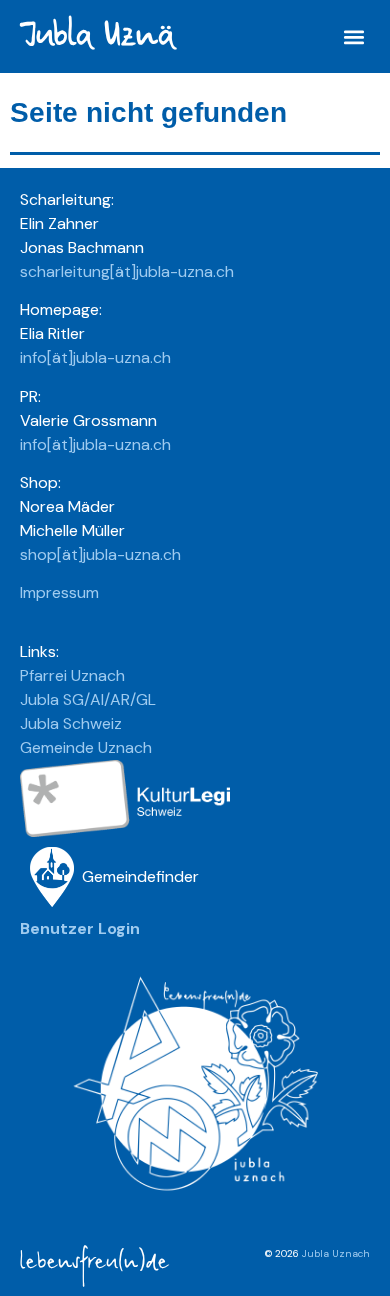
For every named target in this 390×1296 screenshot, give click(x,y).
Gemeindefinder (140, 876)
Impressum (59, 592)
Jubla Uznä (96, 35)
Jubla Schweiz (71, 723)
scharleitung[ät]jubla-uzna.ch (127, 271)
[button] (353, 36)
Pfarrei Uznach (72, 675)
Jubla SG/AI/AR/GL (88, 699)
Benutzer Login (80, 928)
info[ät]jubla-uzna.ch (95, 357)
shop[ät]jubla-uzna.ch (100, 554)
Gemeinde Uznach (86, 747)
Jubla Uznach (336, 1253)
